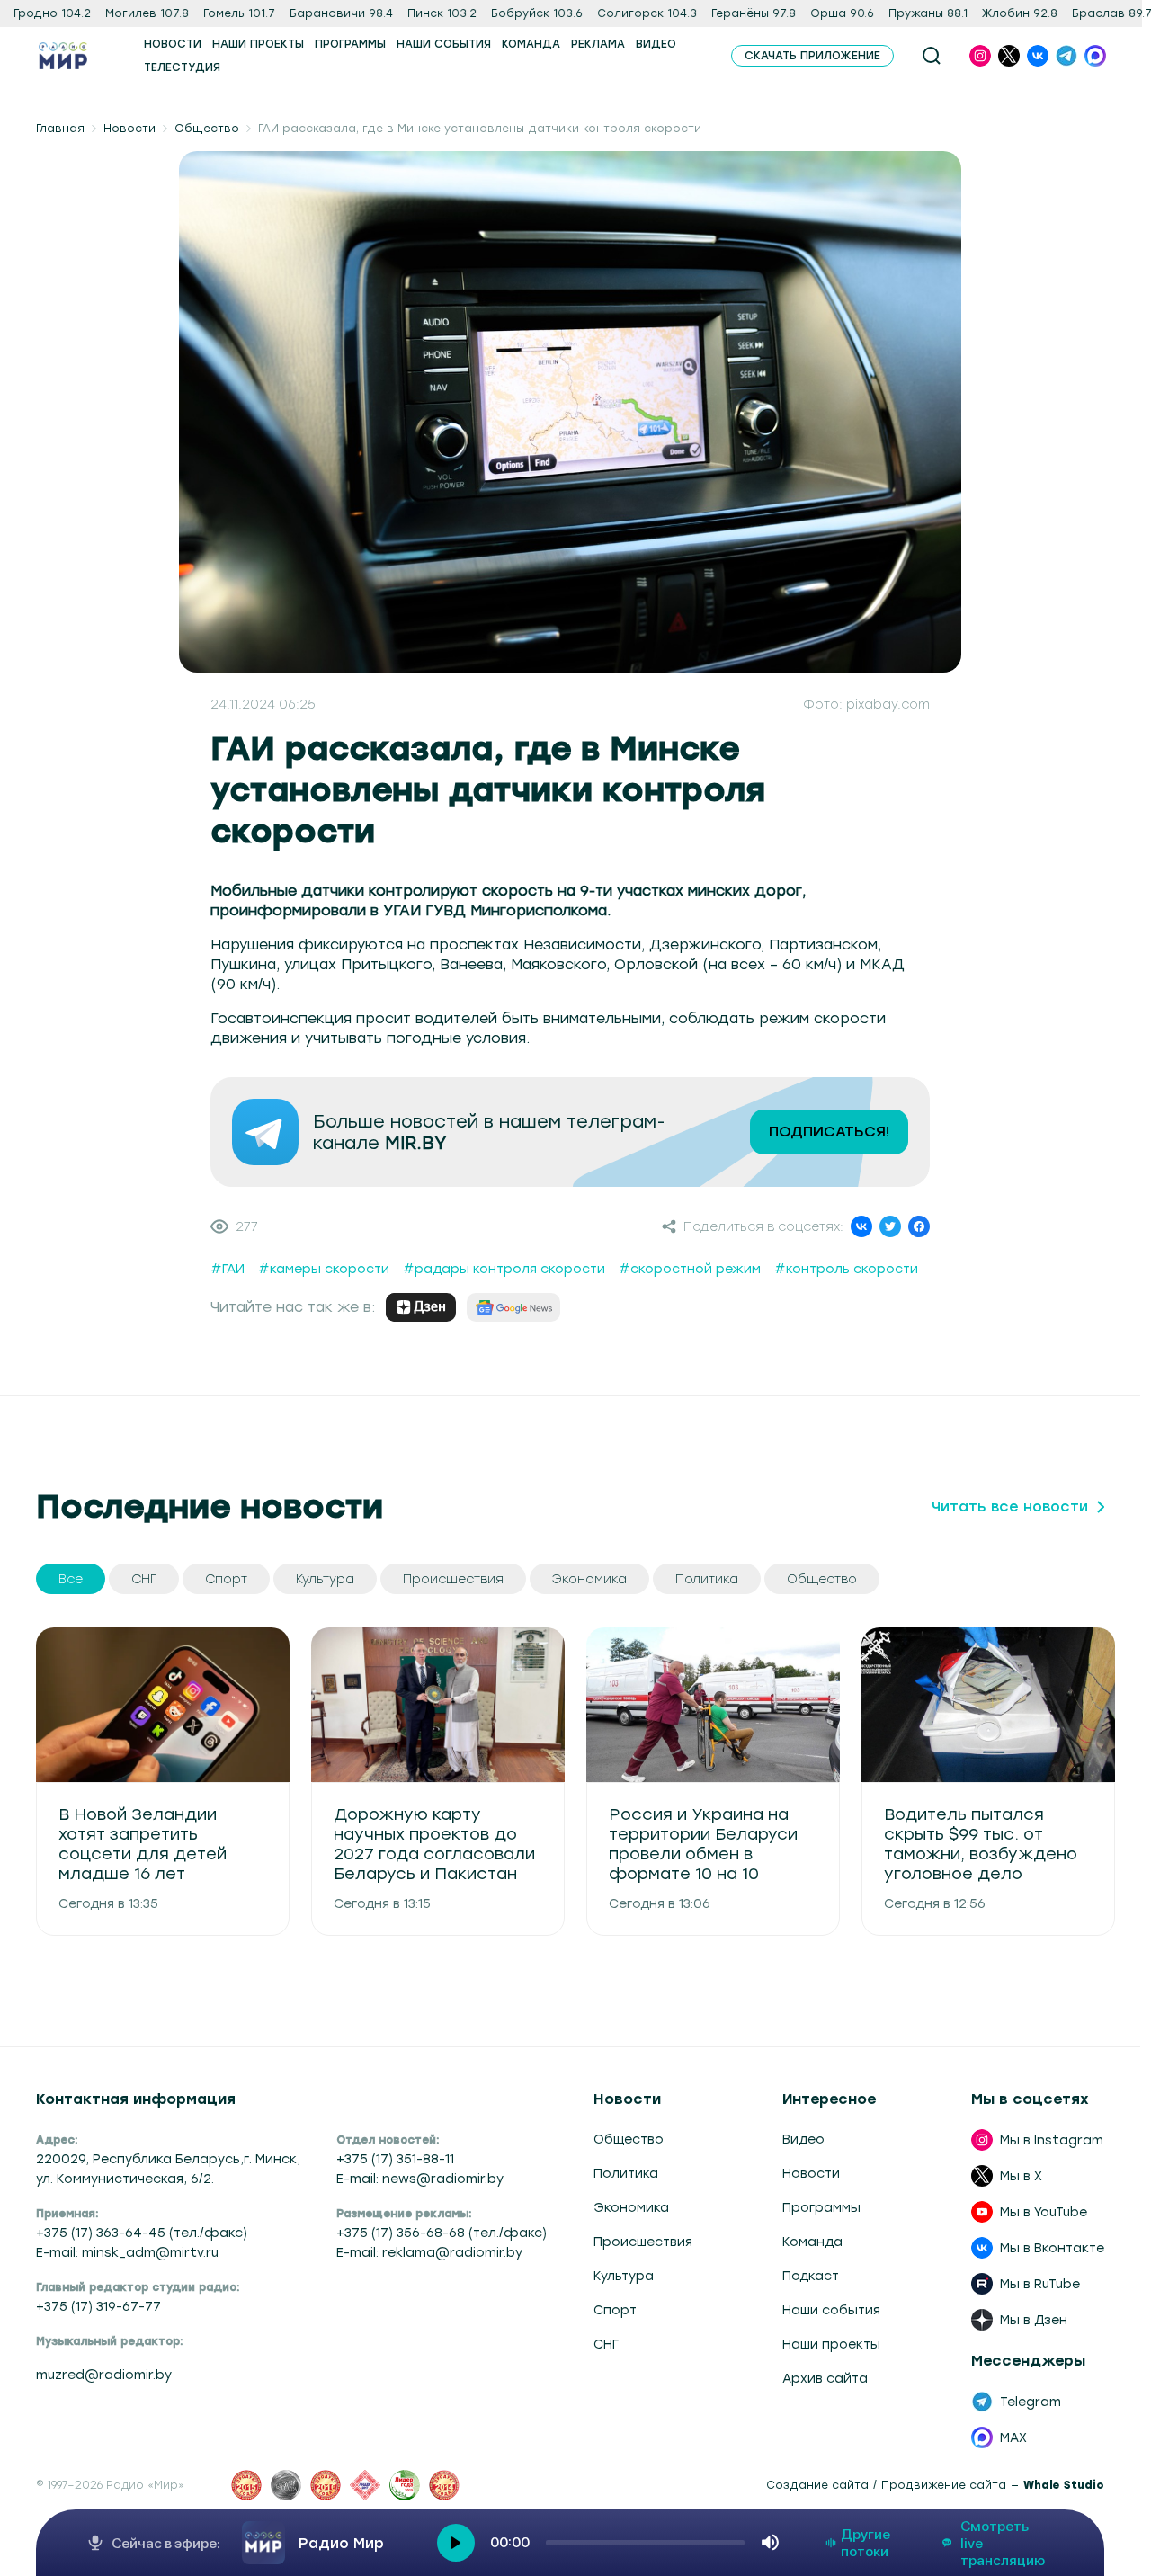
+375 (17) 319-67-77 (98, 2306)
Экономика (631, 2207)
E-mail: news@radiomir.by (420, 2179)
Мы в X (1021, 2176)
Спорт (615, 2310)
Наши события (831, 2310)
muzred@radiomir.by (104, 2375)
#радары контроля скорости (504, 1269)
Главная (60, 129)
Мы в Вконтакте (1052, 2248)
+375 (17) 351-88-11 (395, 2159)
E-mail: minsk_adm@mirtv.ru (127, 2252)
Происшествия (643, 2242)
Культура (624, 2276)
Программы (821, 2207)
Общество (207, 129)
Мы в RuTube (1040, 2284)
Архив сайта (825, 2378)
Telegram (1031, 2402)
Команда (812, 2242)
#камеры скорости (324, 1269)
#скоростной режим (690, 1269)
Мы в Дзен (1034, 2320)
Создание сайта (817, 2485)
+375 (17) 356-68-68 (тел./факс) (442, 2233)
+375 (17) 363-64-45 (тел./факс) (142, 2233)
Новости (129, 129)
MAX (1013, 2438)
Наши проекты (831, 2344)
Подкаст (811, 2276)
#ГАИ (228, 1269)
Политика (626, 2173)
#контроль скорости (846, 1269)
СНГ (606, 2344)
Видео (803, 2139)
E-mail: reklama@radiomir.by (429, 2252)
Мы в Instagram (1052, 2140)
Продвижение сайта (944, 2485)
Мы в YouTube (1044, 2212)
